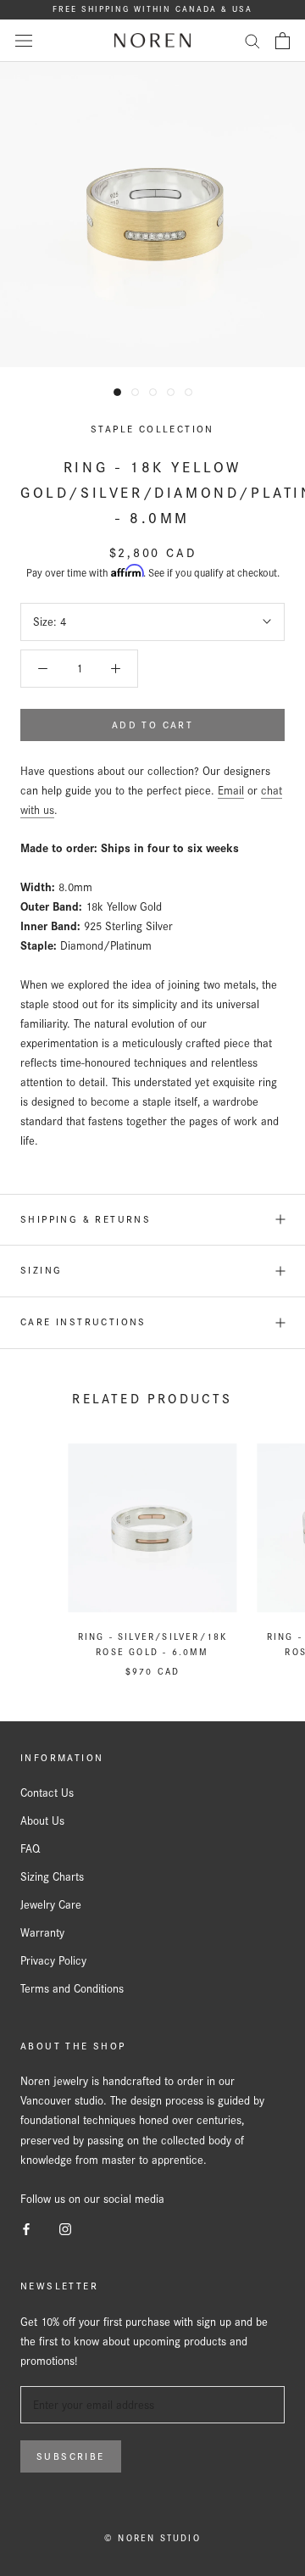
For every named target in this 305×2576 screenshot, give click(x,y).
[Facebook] (26, 2228)
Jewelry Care (51, 1904)
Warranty (42, 1932)
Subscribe (71, 2456)
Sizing (41, 1270)
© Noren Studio (152, 2538)
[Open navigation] (24, 41)
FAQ (30, 1848)
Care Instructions (83, 1322)
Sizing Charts (52, 1876)
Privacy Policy (53, 1960)
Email (231, 790)
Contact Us (47, 1793)
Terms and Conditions (72, 1988)
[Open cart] (283, 41)
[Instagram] (65, 2228)
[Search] (252, 40)
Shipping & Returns (86, 1219)
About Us (42, 1820)
